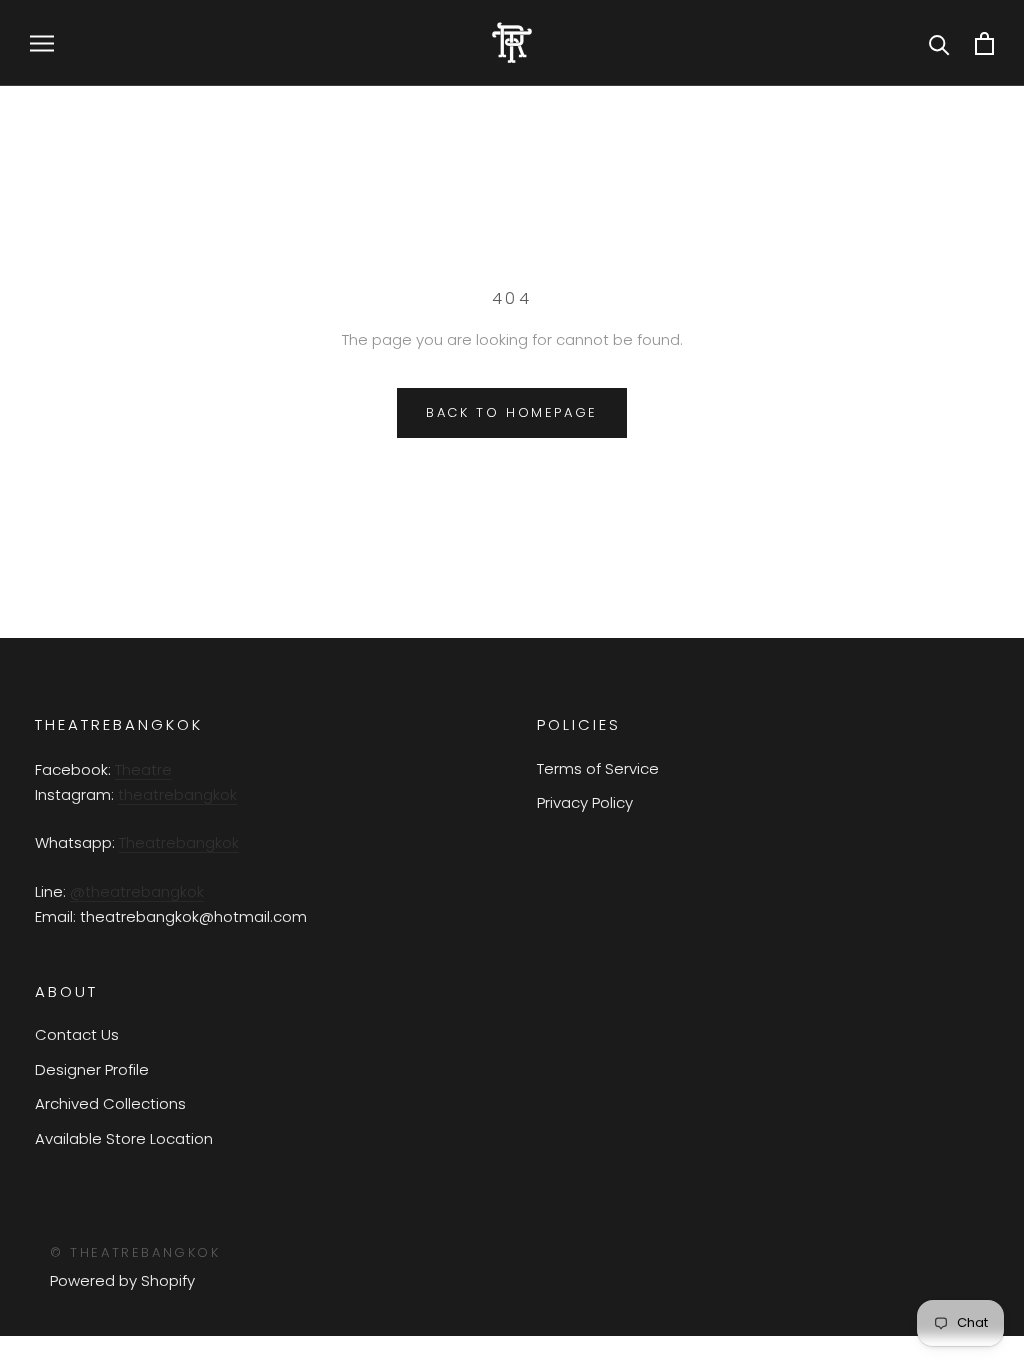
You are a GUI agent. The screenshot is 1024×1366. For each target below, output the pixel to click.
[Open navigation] (42, 42)
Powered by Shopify (122, 1280)
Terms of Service (598, 768)
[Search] (939, 43)
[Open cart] (984, 43)
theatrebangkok (177, 794)
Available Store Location (124, 1138)
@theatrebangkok (137, 891)
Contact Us (77, 1034)
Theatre (143, 769)
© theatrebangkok (135, 1252)
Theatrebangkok (179, 842)
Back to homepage (512, 412)
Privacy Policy (585, 802)
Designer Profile (92, 1069)
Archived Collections (110, 1103)
